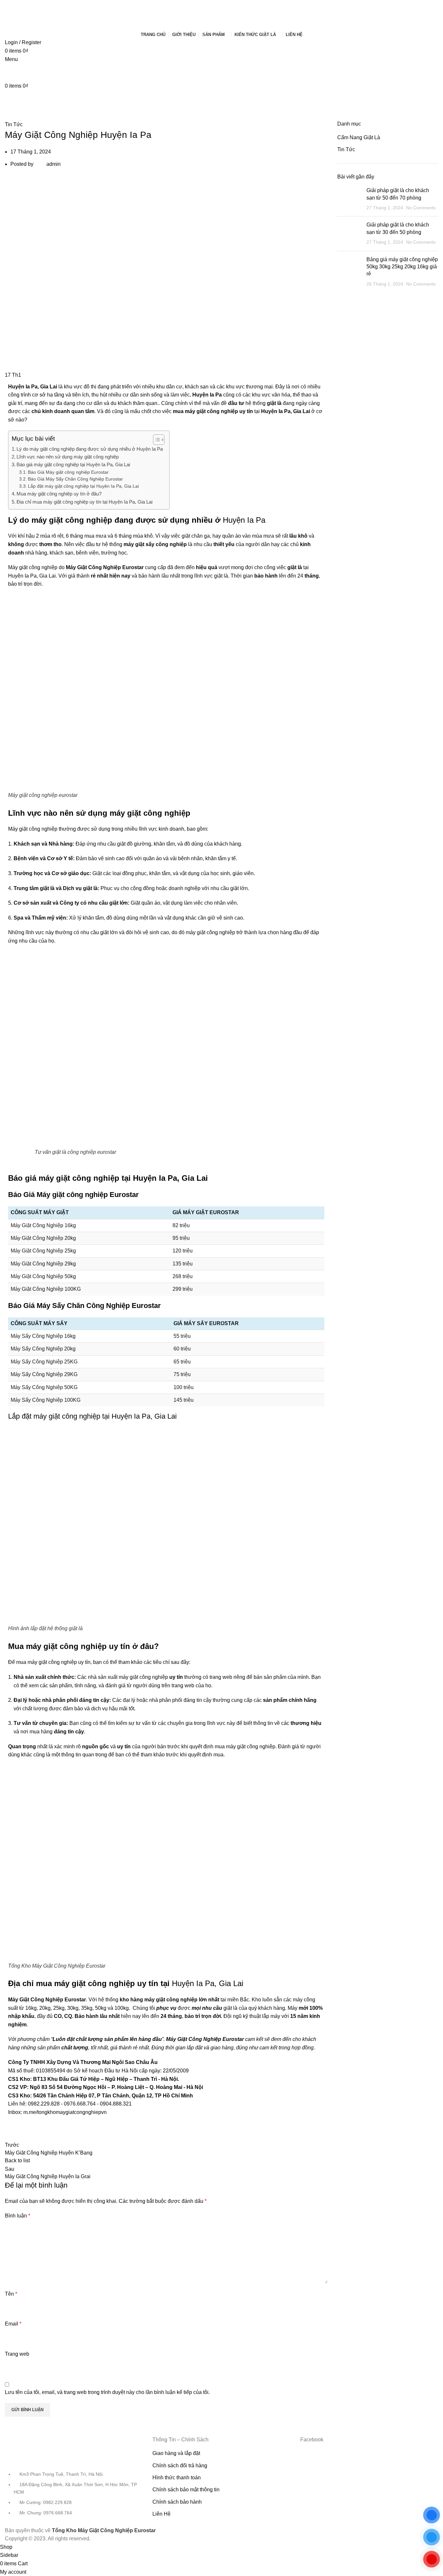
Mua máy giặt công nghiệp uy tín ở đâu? (59, 494)
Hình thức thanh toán (177, 2478)
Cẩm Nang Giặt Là (359, 137)
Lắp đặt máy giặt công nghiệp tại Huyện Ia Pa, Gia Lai (83, 486)
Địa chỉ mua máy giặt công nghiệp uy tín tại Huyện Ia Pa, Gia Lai (84, 502)
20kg (45, 2008)
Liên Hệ (162, 2514)
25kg (59, 2008)
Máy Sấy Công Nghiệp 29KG (44, 1374)
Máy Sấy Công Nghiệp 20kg (43, 1349)
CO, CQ (63, 2016)
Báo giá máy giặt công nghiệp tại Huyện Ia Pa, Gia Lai (73, 464)
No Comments (421, 208)
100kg (122, 2008)
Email (13, 2324)
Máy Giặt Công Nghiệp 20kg (43, 1238)
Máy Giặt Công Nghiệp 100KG (46, 1289)
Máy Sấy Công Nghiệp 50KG (44, 1387)
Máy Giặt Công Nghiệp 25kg (43, 1251)
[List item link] (74, 2497)
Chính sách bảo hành (177, 2502)
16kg (31, 2008)
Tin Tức (14, 124)
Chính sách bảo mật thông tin (186, 2490)
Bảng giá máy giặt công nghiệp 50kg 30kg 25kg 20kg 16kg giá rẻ (402, 267)
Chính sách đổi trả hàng (180, 2466)
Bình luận (18, 2216)
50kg (101, 2008)
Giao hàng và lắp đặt (176, 2453)
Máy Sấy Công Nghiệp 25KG (44, 1362)
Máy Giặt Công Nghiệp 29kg (43, 1264)
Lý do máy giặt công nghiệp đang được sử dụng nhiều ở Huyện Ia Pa (90, 449)
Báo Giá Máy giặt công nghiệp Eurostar (68, 472)
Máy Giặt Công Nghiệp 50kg (43, 1276)
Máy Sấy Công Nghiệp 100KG (46, 1400)
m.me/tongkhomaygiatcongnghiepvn (65, 2112)
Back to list (17, 2161)
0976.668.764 (80, 2104)
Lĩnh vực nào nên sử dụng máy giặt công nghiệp (68, 457)
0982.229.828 (44, 2104)
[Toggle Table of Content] (156, 440)
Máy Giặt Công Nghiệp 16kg (43, 1225)
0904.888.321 (116, 2104)
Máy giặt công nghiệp (33, 829)
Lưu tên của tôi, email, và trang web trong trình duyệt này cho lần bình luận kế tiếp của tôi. (107, 2392)
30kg (73, 2008)
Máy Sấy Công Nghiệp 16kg (43, 1336)
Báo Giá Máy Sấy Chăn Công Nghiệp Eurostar (75, 479)
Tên (11, 2294)
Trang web (17, 2354)
